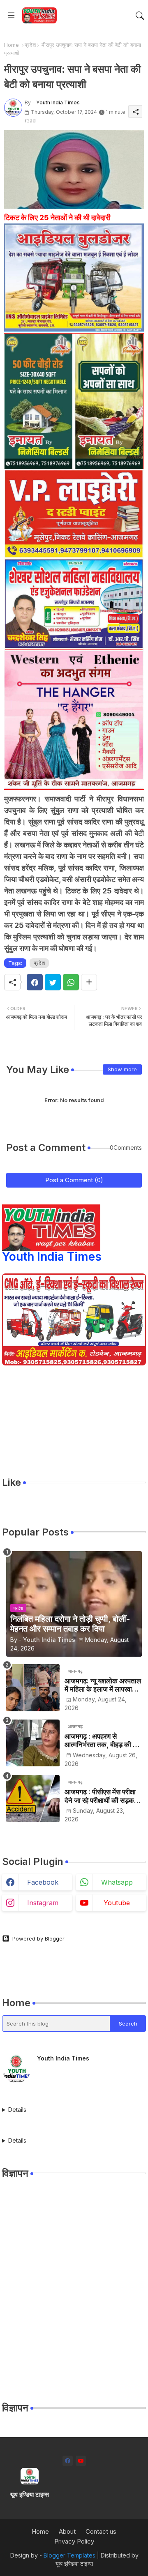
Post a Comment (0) (74, 1180)
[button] (140, 16)
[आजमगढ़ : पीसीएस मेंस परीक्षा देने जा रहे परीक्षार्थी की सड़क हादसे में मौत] (33, 1799)
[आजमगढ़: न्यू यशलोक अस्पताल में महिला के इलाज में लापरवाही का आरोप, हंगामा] (33, 1688)
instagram (43, 1903)
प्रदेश (30, 45)
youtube (117, 1903)
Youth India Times (52, 1257)
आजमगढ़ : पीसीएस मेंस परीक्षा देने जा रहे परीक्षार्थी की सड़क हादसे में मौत (100, 1796)
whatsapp (117, 1882)
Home (12, 45)
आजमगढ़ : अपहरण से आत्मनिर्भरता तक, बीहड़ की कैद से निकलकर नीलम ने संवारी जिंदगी (103, 1741)
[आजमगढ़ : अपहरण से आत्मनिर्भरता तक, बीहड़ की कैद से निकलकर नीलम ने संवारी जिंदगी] (33, 1743)
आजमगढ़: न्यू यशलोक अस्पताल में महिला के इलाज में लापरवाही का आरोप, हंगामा (103, 1685)
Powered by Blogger (38, 1938)
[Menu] (11, 16)
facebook (43, 1882)
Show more (122, 1069)
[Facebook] (35, 982)
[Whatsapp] (71, 982)
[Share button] (89, 982)
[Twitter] (53, 982)
